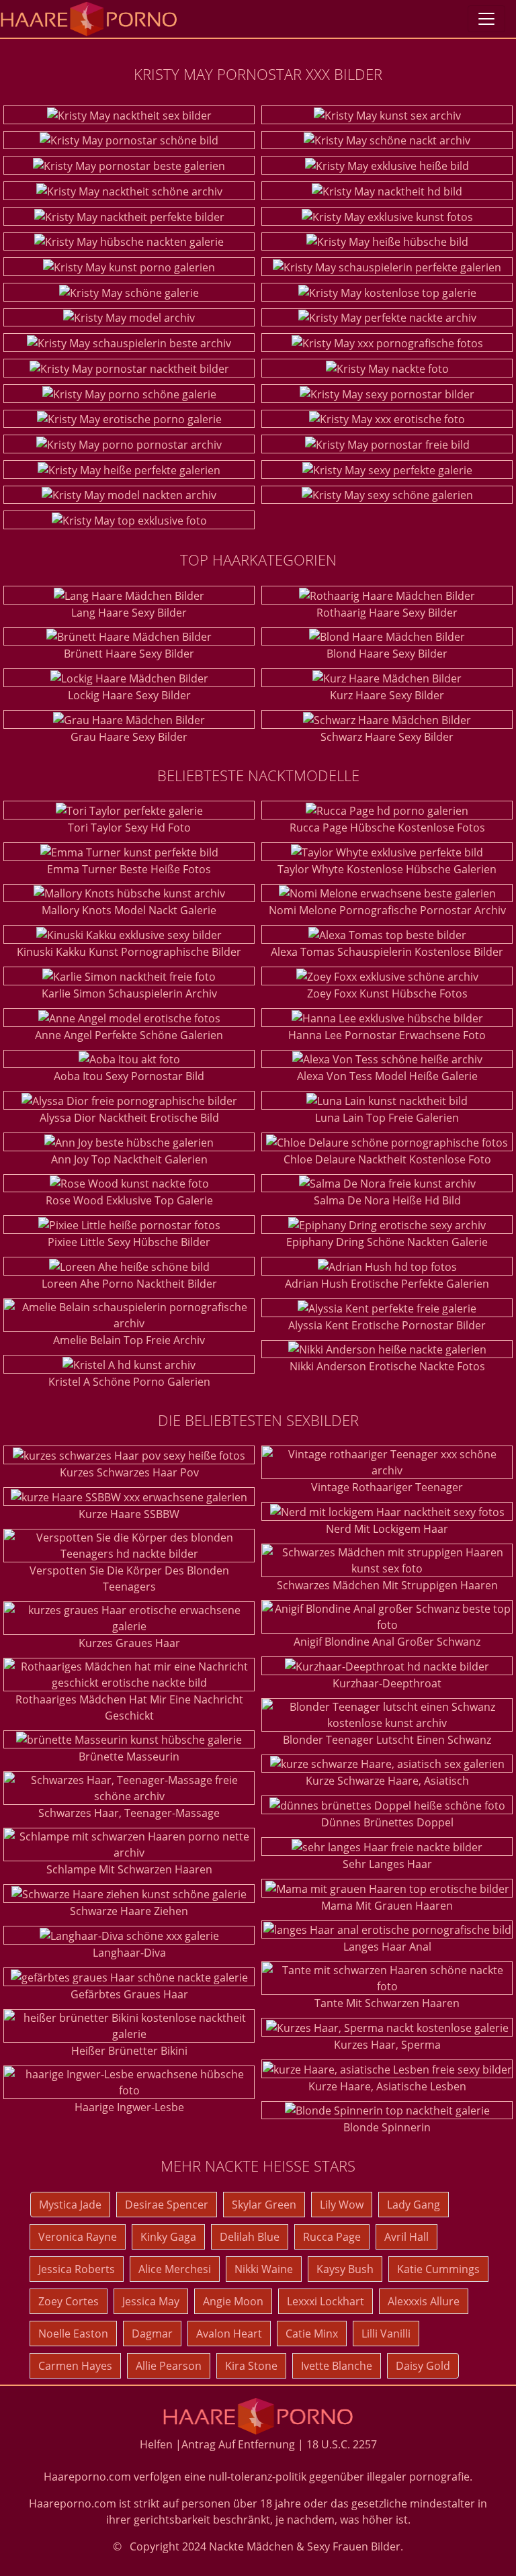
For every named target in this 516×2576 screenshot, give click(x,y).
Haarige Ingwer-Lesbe (129, 2107)
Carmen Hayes (75, 2366)
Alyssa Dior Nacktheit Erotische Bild (129, 1118)
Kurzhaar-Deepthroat (387, 1683)
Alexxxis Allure (424, 2301)
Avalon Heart (229, 2334)
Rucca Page (332, 2237)
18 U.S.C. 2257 (342, 2444)
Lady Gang (414, 2205)
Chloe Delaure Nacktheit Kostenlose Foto (387, 1159)
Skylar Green (264, 2205)
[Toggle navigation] (486, 19)
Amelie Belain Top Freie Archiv (129, 1340)
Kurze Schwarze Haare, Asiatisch (387, 1781)
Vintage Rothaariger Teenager (387, 1487)
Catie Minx (312, 2334)
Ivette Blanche (337, 2366)
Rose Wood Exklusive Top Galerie (129, 1200)
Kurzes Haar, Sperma (387, 2045)
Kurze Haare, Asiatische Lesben (387, 2086)
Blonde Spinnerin (387, 2127)
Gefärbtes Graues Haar (129, 1994)
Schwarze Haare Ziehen (129, 1911)
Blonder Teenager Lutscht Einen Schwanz (387, 1740)
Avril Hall (406, 2237)
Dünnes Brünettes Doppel (387, 1822)
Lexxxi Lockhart (326, 2301)
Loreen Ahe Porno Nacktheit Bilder (129, 1284)
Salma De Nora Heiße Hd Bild (387, 1200)
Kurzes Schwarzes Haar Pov (129, 1472)
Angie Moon (233, 2301)
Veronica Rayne (78, 2237)
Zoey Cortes (69, 2301)
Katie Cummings (438, 2269)
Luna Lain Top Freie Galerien (387, 1118)
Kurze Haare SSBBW (129, 1514)
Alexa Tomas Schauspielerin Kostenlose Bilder (387, 952)
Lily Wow (342, 2205)
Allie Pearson (169, 2366)
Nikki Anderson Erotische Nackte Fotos (387, 1366)
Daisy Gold (423, 2366)
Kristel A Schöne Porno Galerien (129, 1382)
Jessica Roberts (77, 2269)
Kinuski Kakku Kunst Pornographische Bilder (129, 952)
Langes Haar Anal (387, 1947)
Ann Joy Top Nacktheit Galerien (129, 1159)
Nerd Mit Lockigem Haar (387, 1529)
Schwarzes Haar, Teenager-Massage (129, 1813)
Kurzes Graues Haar (129, 1643)
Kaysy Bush (345, 2269)
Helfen (156, 2444)
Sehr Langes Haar (387, 1864)
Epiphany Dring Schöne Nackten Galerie (387, 1242)
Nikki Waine (264, 2269)
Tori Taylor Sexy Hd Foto (129, 828)
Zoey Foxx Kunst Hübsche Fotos (387, 993)
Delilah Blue (250, 2237)
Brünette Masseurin (129, 1757)
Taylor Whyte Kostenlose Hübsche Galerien (387, 869)
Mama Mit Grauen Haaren (387, 1906)
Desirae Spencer (167, 2205)
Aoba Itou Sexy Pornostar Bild (129, 1076)
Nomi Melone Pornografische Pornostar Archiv (387, 910)
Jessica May (151, 2301)
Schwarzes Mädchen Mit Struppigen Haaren (387, 1585)
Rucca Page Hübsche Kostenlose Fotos (387, 828)
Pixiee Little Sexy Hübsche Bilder (129, 1242)
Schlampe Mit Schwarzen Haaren (129, 1869)
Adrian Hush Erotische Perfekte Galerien (387, 1284)
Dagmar (152, 2334)
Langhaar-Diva (129, 1953)
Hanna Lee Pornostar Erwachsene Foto (387, 1035)
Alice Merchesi (175, 2269)
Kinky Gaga (168, 2237)
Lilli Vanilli (386, 2334)
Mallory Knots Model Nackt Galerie (129, 910)
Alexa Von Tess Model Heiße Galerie (387, 1076)
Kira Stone (251, 2366)
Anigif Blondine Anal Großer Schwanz (387, 1642)
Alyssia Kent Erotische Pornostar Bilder (387, 1325)
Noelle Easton (73, 2334)
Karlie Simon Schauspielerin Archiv (129, 993)
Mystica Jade (70, 2205)
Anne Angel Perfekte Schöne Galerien (129, 1035)
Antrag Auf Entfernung (238, 2444)
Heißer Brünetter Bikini (129, 2051)
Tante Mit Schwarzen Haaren (387, 2003)
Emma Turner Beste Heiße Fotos (129, 869)
